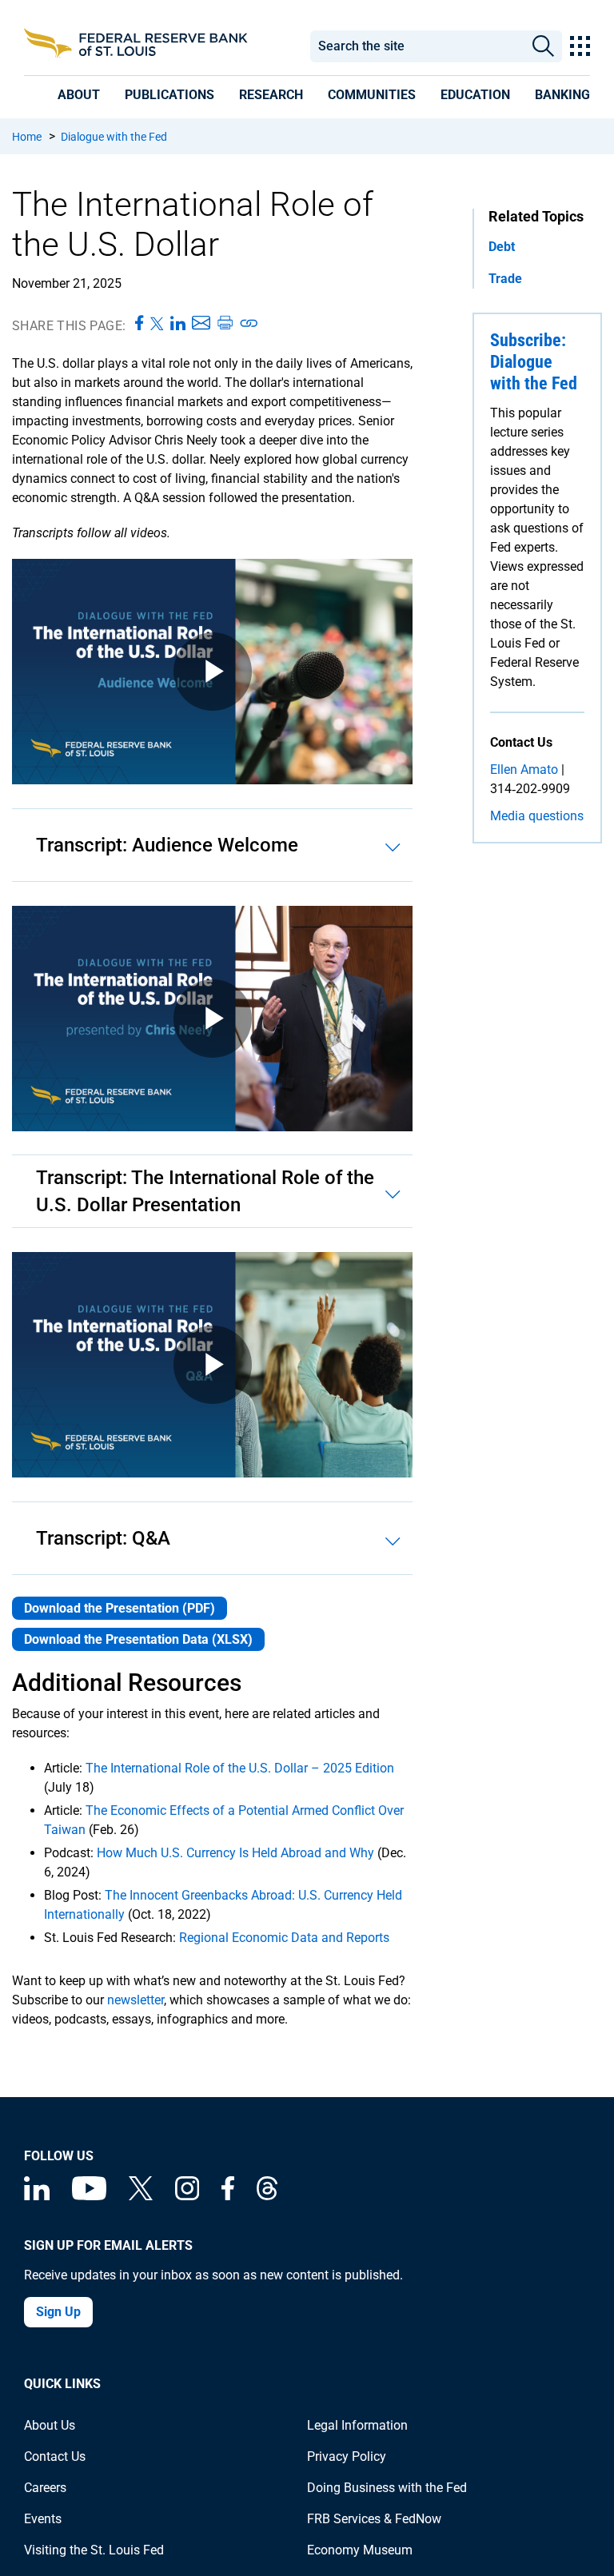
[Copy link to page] (249, 324)
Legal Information (357, 2425)
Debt (502, 247)
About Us (50, 2425)
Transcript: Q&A (103, 1538)
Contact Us (55, 2456)
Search (543, 46)
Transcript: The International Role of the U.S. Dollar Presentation (205, 1191)
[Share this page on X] (157, 324)
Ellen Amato (524, 770)
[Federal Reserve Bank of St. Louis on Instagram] (187, 2196)
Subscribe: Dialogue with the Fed (534, 362)
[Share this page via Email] (201, 324)
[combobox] (417, 46)
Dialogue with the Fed (114, 137)
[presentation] (79, 95)
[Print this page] (225, 324)
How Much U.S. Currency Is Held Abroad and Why (235, 1853)
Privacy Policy (347, 2456)
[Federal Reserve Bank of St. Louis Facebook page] (228, 2196)
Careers (45, 2488)
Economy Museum (360, 2550)
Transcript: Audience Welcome (167, 845)
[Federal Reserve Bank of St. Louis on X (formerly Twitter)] (141, 2196)
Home (27, 137)
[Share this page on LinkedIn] (178, 324)
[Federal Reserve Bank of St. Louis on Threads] (267, 2196)
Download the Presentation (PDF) (120, 1608)
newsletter (136, 2000)
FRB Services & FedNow (374, 2519)
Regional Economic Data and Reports (284, 1938)
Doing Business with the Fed (387, 2488)
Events (43, 2519)
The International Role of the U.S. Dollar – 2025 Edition (240, 1768)
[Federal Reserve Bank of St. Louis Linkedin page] (37, 2196)
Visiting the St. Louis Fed (94, 2550)
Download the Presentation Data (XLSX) (138, 1639)
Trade (505, 279)
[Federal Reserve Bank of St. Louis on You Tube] (89, 2196)
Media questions (537, 816)
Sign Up (58, 2312)
